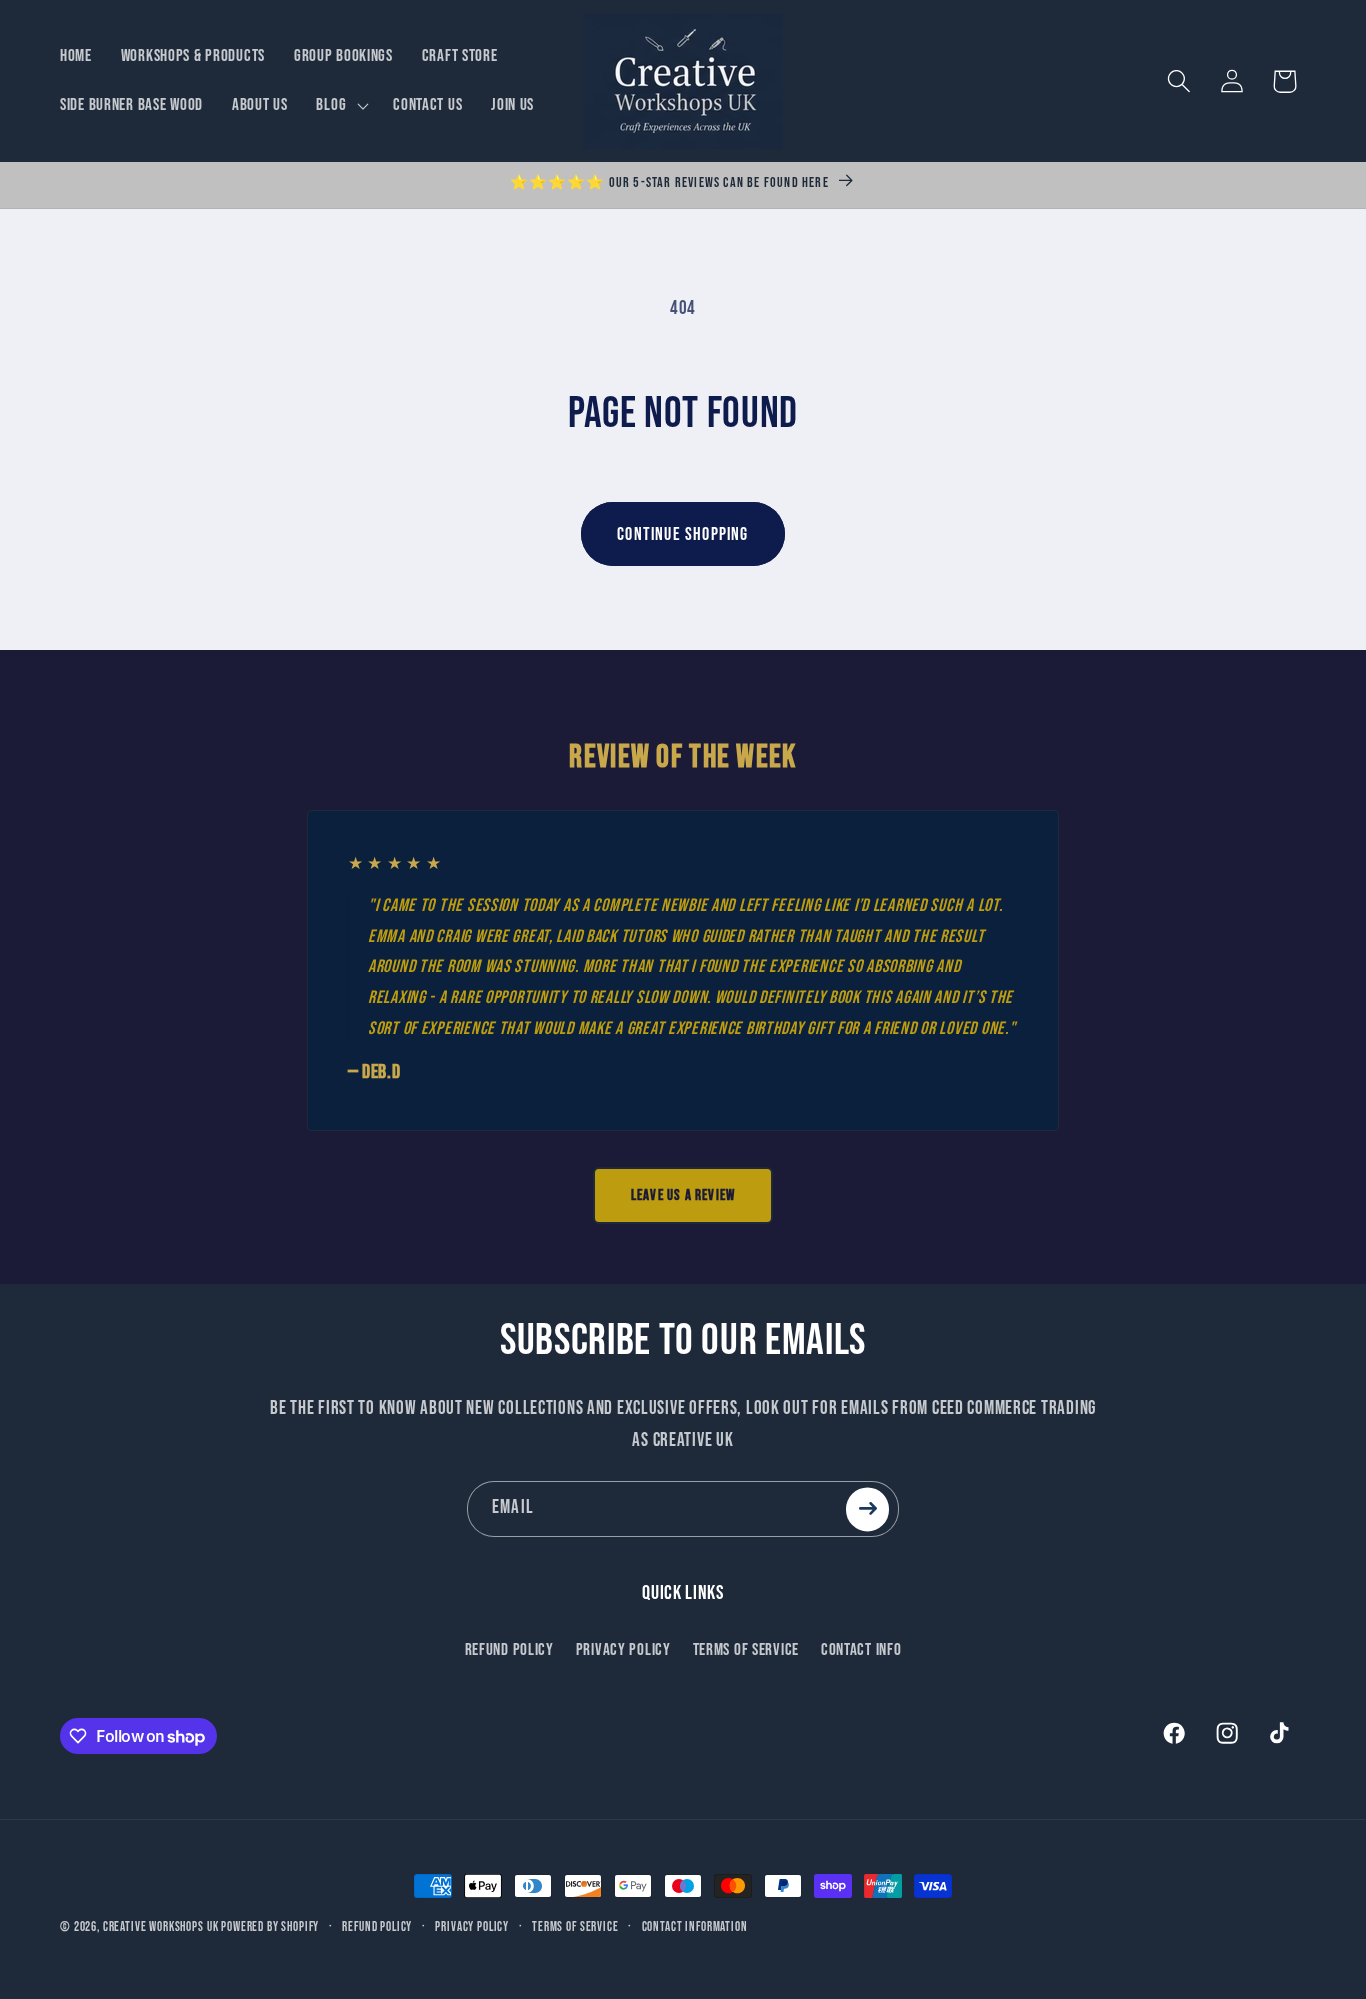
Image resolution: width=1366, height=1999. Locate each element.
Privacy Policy (623, 1649)
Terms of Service (746, 1649)
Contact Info (861, 1649)
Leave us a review (683, 1195)
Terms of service (575, 1927)
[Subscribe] (867, 1508)
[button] (340, 106)
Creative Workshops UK (161, 1927)
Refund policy (377, 1927)
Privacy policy (472, 1927)
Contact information (695, 1927)
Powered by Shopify (270, 1927)
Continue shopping (682, 534)
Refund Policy (509, 1649)
